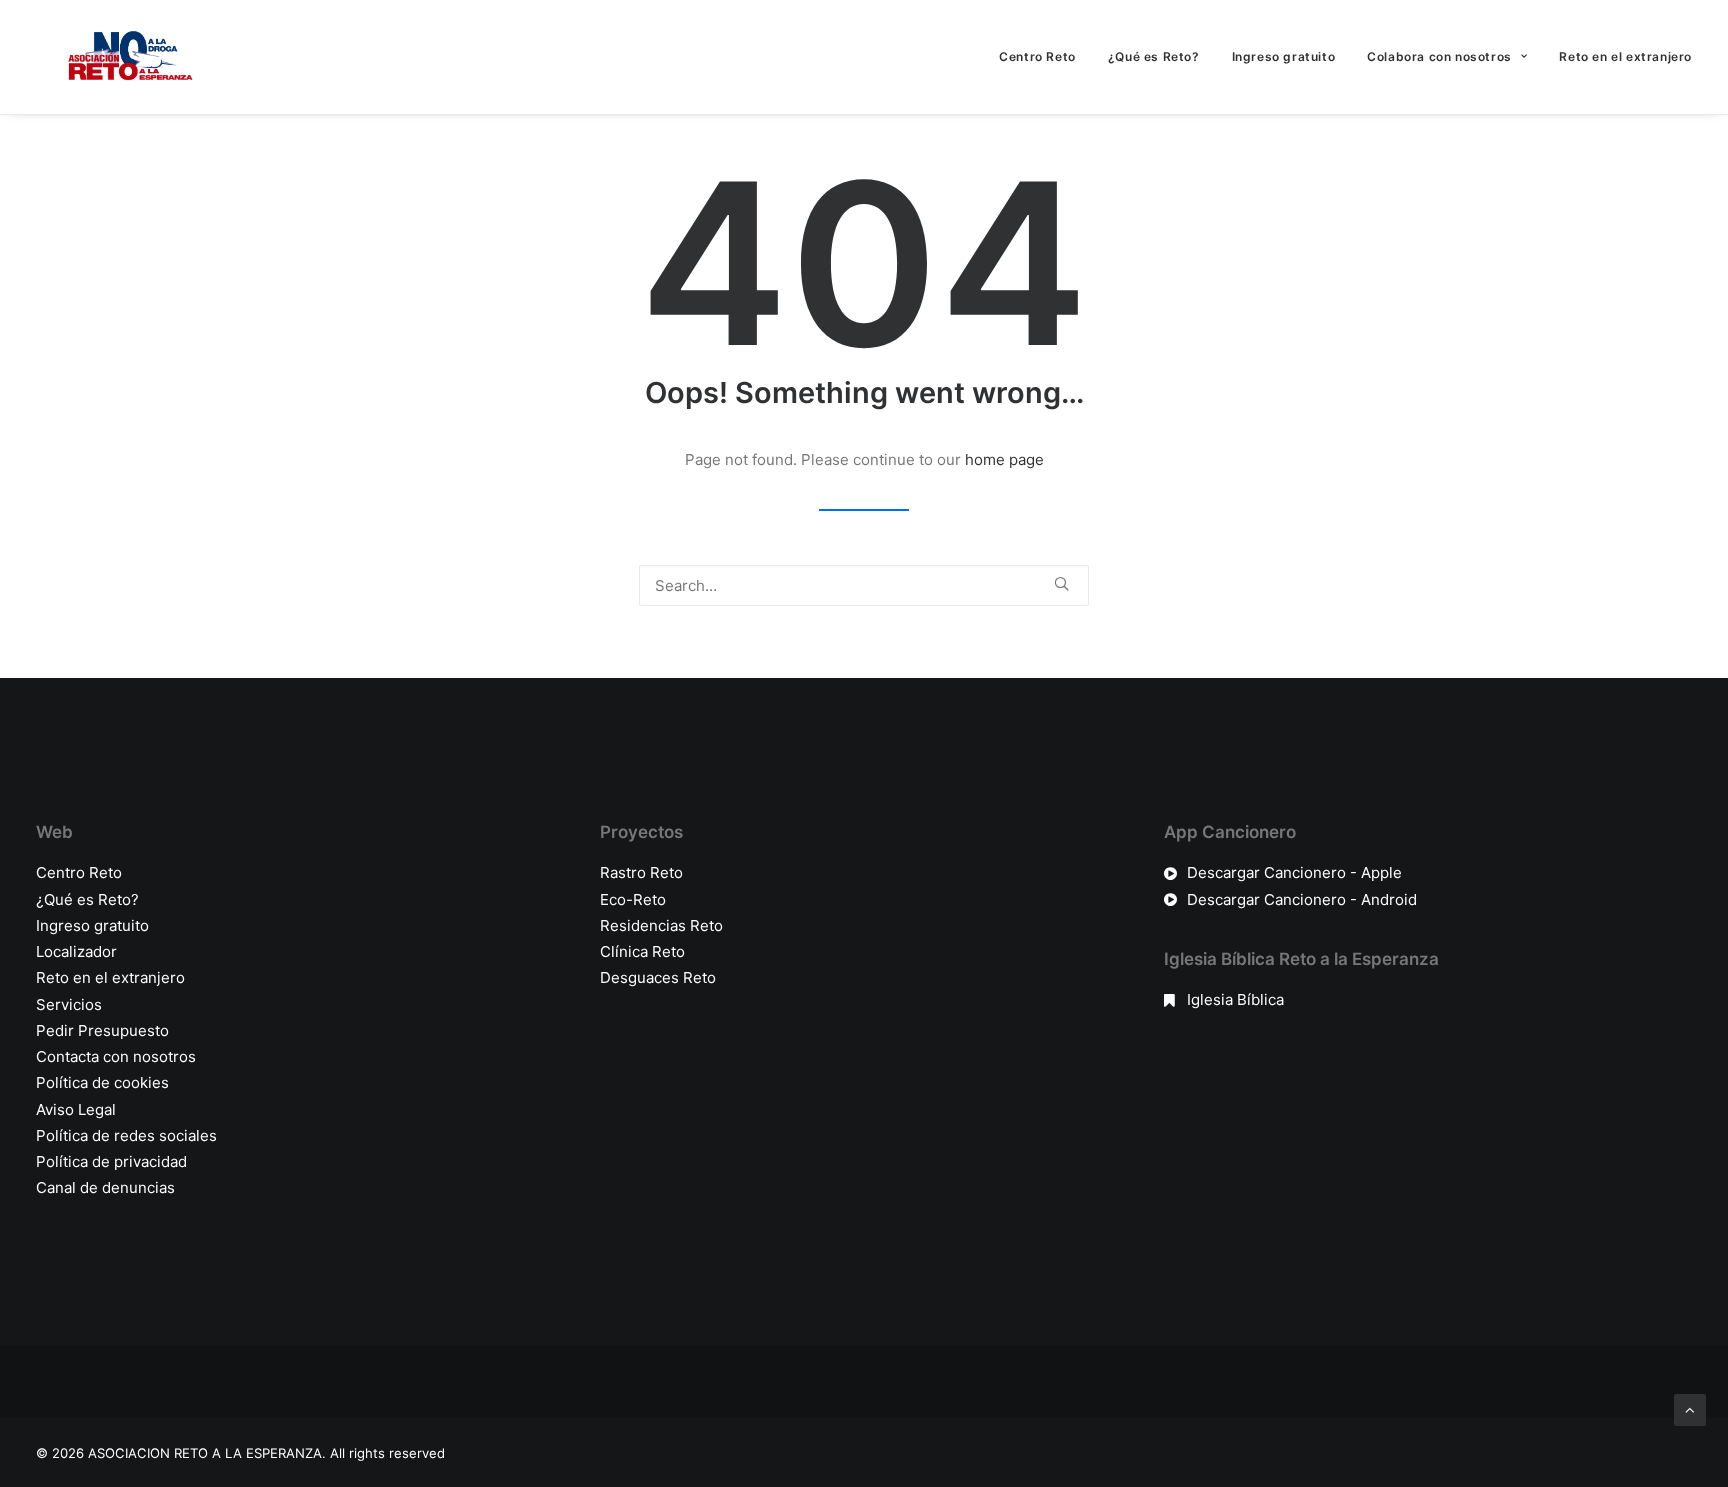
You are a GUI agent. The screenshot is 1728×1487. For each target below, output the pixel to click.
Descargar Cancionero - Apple (1294, 872)
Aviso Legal (76, 1109)
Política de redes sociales (126, 1135)
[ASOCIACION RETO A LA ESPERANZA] (126, 57)
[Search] (864, 585)
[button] (1061, 583)
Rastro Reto (641, 872)
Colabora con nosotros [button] (1439, 56)
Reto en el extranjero (1625, 56)
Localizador (76, 951)
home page (1004, 459)
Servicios (69, 1004)
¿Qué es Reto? (1154, 56)
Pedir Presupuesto (102, 1030)
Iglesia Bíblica (1235, 999)
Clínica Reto (642, 951)
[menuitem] (1044, 57)
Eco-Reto (633, 899)
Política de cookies (102, 1082)
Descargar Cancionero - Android (1302, 899)
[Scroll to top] (1690, 1408)
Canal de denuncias (105, 1187)
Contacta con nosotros (116, 1056)
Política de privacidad (111, 1161)
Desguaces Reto (658, 977)
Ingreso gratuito (1284, 56)
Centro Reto (1037, 56)
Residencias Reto (661, 925)
